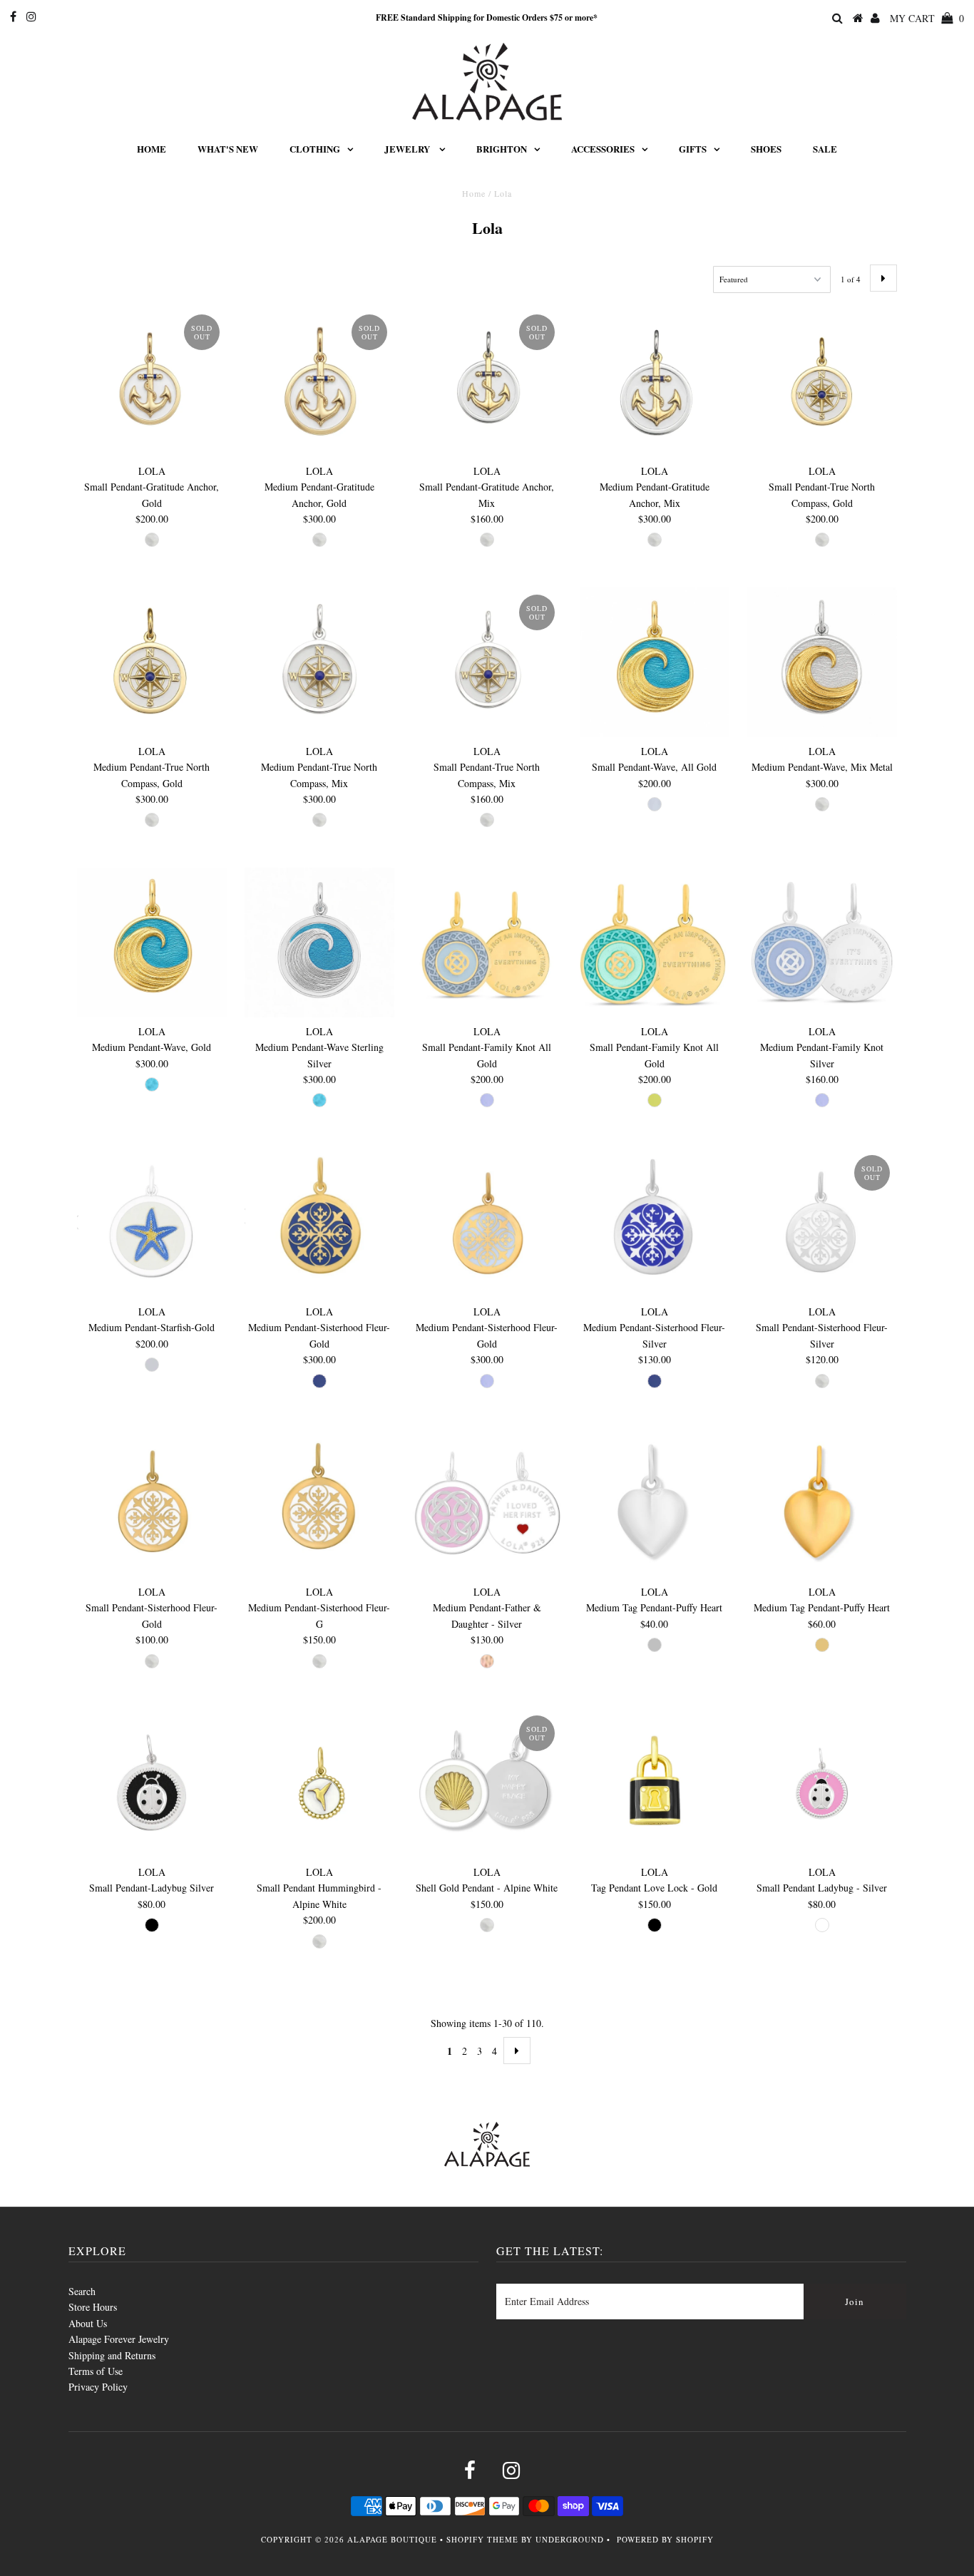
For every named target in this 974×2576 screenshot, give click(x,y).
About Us (88, 2323)
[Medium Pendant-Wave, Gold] (152, 943)
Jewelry (408, 149)
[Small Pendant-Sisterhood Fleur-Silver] (822, 1223)
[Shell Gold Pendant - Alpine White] (487, 1784)
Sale (825, 149)
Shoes (766, 149)
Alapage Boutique (392, 2539)
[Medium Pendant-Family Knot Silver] (822, 943)
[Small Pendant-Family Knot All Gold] (487, 943)
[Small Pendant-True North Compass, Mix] (487, 663)
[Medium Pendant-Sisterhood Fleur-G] (320, 1503)
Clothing (315, 149)
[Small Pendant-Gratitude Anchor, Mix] (487, 383)
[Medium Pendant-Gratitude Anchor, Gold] (320, 383)
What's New (228, 149)
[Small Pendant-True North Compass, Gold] (822, 383)
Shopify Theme (482, 2539)
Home (152, 149)
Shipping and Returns (112, 2355)
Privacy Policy (98, 2387)
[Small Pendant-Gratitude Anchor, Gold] (152, 383)
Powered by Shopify (665, 2539)
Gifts (693, 149)
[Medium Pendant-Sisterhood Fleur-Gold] (320, 1223)
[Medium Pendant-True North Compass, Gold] (152, 663)
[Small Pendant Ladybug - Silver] (822, 1784)
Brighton (502, 149)
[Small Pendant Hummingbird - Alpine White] (320, 1784)
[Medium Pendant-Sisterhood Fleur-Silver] (655, 1223)
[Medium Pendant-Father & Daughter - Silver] (487, 1503)
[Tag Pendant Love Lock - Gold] (655, 1784)
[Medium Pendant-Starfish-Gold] (152, 1223)
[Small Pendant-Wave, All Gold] (655, 663)
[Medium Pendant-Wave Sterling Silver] (320, 943)
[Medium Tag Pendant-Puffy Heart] (655, 1503)
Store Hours (93, 2307)
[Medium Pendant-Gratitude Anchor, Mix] (655, 383)
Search (82, 2291)
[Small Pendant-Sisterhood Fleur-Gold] (152, 1503)
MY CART (927, 18)
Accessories (603, 149)
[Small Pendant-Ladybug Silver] (152, 1784)
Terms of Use (96, 2371)
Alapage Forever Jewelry (119, 2339)
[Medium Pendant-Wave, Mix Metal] (822, 663)
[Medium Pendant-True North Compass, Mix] (320, 663)
